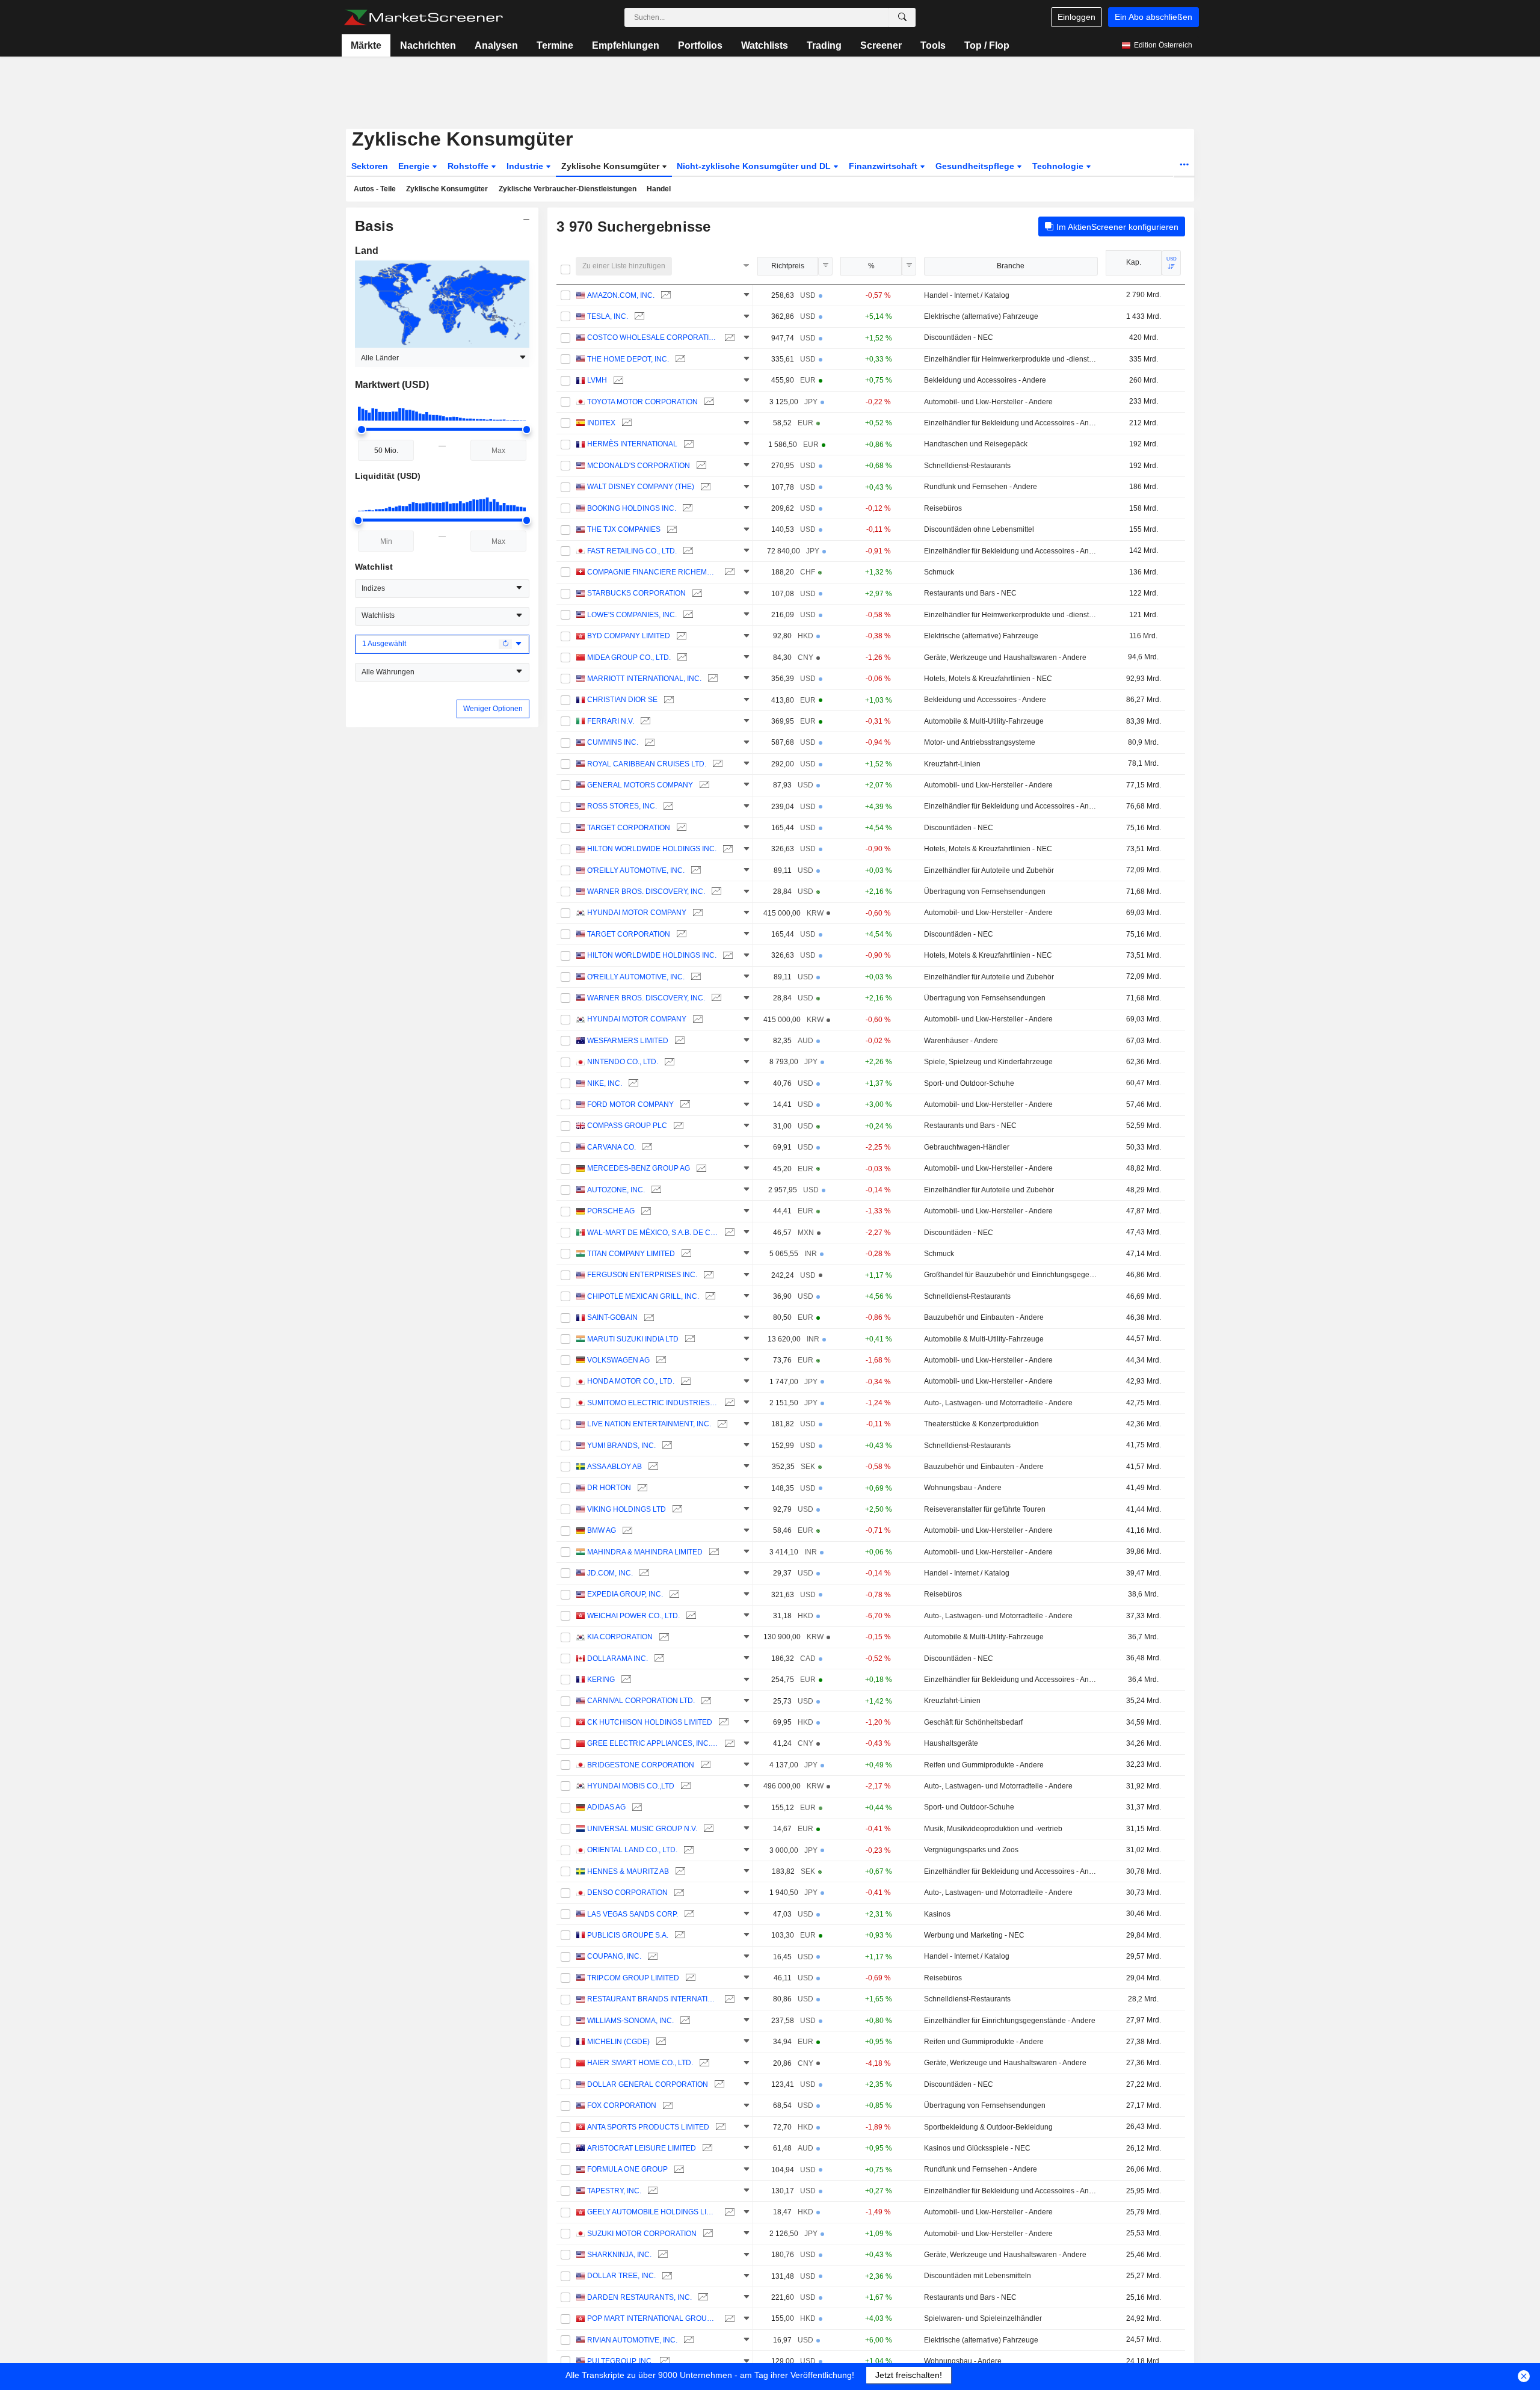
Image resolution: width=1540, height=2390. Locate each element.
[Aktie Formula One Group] (678, 2170)
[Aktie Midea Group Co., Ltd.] (681, 658)
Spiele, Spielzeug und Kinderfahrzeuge (988, 1062)
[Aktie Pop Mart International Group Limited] (728, 2319)
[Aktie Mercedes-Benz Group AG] (700, 1169)
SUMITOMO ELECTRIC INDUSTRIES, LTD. (653, 1403)
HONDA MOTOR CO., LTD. (631, 1381)
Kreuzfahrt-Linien (952, 764)
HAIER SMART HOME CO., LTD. (640, 2063)
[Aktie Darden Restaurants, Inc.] (702, 2298)
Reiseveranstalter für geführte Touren (985, 1509)
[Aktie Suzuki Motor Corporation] (707, 2234)
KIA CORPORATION (620, 1637)
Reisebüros (943, 508)
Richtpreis (788, 266)
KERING (601, 1680)
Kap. (1134, 262)
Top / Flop (987, 45)
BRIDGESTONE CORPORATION (641, 1765)
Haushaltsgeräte (951, 1743)
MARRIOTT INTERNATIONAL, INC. (644, 679)
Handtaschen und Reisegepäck (976, 444)
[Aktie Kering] (625, 1680)
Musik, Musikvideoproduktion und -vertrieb (993, 1829)
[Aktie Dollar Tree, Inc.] (666, 2276)
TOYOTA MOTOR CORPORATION (642, 402)
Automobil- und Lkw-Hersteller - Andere (988, 402)
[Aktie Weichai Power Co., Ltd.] (690, 1616)
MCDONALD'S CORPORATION (639, 466)
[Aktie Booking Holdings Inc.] (686, 509)
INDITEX (601, 423)
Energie (415, 166)
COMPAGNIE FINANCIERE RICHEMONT (653, 572)
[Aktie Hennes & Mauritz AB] (679, 1872)
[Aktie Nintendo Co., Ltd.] (668, 1062)
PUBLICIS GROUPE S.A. (628, 1935)
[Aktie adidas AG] (636, 1807)
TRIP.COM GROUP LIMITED (633, 1978)
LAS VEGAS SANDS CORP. (633, 1914)
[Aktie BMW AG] (626, 1531)
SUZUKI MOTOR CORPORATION (642, 2234)
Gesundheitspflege (976, 166)
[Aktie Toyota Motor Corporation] (708, 402)
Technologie (1059, 166)
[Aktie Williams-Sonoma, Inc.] (684, 2021)
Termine (555, 45)
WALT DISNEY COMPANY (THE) (641, 487)
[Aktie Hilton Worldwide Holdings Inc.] (726, 849)
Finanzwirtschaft (884, 166)
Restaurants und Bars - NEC (970, 593)
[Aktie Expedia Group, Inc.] (673, 1594)
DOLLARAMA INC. (618, 1659)
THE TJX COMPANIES (624, 529)
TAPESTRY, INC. (614, 2191)
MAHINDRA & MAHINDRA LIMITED (645, 1552)
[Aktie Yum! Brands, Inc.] (666, 1446)
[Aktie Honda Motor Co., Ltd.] (684, 1381)
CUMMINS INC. (613, 742)
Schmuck (939, 572)
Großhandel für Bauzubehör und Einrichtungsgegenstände (1011, 1275)
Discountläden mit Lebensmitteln (978, 2276)
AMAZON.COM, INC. (621, 295)
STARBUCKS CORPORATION (636, 593)
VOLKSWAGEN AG (618, 1360)
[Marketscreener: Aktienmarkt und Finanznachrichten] (423, 17)
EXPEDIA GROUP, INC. (625, 1594)
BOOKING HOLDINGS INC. (632, 508)
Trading (824, 45)
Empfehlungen (626, 45)
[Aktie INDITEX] (625, 423)
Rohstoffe (469, 166)
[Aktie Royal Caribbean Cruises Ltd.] (716, 764)
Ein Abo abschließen (1153, 17)
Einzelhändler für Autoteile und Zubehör (989, 870)
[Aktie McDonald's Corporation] (700, 466)
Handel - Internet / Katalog (967, 295)
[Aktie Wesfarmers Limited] (678, 1041)
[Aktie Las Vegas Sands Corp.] (688, 1914)
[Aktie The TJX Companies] (670, 530)
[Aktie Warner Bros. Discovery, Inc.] (715, 892)
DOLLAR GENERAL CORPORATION (648, 2084)
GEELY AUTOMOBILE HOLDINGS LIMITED (653, 2212)
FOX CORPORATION (622, 2105)
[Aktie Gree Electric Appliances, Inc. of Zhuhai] (728, 1744)
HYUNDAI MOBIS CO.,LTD (631, 1786)
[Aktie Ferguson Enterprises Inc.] (707, 1275)
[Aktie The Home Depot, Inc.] (679, 359)
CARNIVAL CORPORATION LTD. (641, 1701)
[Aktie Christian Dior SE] (667, 700)
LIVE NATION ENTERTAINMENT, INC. (649, 1424)
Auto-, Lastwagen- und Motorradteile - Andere (998, 1403)
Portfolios (700, 45)
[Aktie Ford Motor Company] (684, 1105)
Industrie (526, 166)
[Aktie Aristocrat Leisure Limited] (706, 2148)
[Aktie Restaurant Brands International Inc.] (728, 1999)
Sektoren (370, 166)
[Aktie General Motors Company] (703, 785)
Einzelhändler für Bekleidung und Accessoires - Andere (1011, 423)
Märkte (366, 45)
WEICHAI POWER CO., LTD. (633, 1616)
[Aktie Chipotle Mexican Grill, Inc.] (709, 1297)
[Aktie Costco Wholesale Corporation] (728, 338)
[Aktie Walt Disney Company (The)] (704, 487)
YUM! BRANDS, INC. (621, 1446)
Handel (659, 189)
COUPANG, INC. (614, 1956)
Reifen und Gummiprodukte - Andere (984, 1765)
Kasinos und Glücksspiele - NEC (977, 2148)
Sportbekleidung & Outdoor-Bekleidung (988, 2127)
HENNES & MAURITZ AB (628, 1871)
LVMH (597, 380)
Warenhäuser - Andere (961, 1041)
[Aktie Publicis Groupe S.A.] (678, 1936)
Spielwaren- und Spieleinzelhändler (983, 2318)
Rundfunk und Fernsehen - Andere (981, 487)
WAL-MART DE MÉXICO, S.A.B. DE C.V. (653, 1233)
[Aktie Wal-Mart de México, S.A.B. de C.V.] (728, 1233)
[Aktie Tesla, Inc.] (638, 317)
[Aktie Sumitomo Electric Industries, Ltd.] (728, 1403)
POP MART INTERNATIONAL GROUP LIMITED (653, 2318)
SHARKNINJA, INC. (619, 2255)
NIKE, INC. (605, 1083)
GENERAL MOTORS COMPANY (640, 785)
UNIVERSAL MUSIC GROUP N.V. (642, 1829)
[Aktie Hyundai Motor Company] (696, 913)
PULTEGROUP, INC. (620, 2361)
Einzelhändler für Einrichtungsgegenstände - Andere (1010, 2021)
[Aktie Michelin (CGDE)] (660, 2042)
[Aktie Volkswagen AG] (660, 1360)
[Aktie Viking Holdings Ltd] (676, 1510)
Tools (933, 45)
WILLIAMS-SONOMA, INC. (630, 2021)
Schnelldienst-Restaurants (967, 466)
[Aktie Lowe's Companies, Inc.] (687, 615)
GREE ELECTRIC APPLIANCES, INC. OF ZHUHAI (653, 1743)
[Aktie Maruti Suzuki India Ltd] (688, 1339)
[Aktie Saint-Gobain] (648, 1318)
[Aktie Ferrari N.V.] (644, 722)
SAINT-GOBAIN (612, 1317)
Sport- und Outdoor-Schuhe (969, 1083)
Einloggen (1076, 17)
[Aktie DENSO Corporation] (678, 1893)
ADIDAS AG (606, 1807)
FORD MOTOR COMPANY (630, 1104)
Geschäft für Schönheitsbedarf (973, 1722)
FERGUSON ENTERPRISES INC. (642, 1275)
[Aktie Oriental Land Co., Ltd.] (687, 1850)
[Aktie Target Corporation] (680, 828)
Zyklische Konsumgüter (611, 166)
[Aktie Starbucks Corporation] (696, 593)
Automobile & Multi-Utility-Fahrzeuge (984, 721)
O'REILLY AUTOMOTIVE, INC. (636, 870)
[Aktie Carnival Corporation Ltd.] (705, 1701)
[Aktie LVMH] (617, 380)
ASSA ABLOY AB (614, 1467)
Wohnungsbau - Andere (963, 1488)
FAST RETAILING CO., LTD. (632, 551)
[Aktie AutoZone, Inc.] (655, 1190)
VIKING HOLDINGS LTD (627, 1509)
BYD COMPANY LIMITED (629, 636)
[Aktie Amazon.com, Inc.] (664, 296)
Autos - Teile (375, 189)
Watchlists (765, 45)
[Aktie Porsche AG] (645, 1211)
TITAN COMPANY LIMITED (631, 1254)
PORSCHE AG (611, 1211)
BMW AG (602, 1530)
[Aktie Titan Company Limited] (685, 1254)
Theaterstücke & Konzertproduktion (981, 1424)
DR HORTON (609, 1488)
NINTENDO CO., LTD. (623, 1062)
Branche (1011, 266)
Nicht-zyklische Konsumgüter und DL (755, 166)
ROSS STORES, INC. (622, 806)
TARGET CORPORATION (629, 828)
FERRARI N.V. (611, 721)
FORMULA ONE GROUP (627, 2169)
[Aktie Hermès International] (687, 444)
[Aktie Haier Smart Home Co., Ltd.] (703, 2063)
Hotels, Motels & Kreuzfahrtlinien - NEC (988, 679)
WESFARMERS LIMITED (628, 1041)
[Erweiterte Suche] (902, 17)
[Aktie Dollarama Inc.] (658, 1659)
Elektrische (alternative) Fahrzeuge (981, 316)
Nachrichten (428, 45)
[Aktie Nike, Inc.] (632, 1084)
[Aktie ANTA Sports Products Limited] (719, 2127)
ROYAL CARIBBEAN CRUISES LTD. (647, 764)
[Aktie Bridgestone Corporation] (704, 1765)
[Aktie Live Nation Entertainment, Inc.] (721, 1424)
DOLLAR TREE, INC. (621, 2276)
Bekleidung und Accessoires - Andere (985, 380)
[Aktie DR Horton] (641, 1488)
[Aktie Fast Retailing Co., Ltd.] (687, 551)
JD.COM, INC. (610, 1573)
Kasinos (937, 1914)
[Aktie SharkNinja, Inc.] (661, 2255)
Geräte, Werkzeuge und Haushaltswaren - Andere (1005, 658)
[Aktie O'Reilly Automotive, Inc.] (695, 871)
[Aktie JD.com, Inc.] (643, 1573)
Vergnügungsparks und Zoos (971, 1850)
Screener (881, 45)
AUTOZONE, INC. (616, 1190)
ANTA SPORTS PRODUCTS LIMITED (648, 2127)
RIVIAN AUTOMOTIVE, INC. (632, 2340)
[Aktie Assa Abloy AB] (652, 1467)
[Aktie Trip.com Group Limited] (689, 1978)
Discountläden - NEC (959, 337)
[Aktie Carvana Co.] (646, 1147)
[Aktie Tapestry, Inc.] (651, 2191)
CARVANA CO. (611, 1147)
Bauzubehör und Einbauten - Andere (984, 1317)
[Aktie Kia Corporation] (663, 1637)
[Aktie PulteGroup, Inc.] (663, 2361)
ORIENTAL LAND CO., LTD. (632, 1850)
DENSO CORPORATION (627, 1893)
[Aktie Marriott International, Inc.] (711, 679)
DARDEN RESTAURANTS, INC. (639, 2297)
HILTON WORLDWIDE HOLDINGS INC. (652, 849)
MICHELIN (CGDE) (618, 2042)
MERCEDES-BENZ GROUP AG (639, 1168)
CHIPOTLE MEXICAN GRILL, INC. (643, 1296)
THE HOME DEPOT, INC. (628, 359)
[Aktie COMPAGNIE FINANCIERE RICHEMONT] (728, 572)
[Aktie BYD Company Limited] (680, 636)
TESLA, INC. (608, 316)
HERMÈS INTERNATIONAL (632, 444)
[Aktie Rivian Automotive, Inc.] (687, 2340)
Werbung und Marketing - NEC (974, 1935)
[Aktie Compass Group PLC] (677, 1126)
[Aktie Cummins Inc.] (648, 743)
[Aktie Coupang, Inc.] (651, 1957)
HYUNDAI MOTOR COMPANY (637, 913)
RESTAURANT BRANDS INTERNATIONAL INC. (653, 1999)
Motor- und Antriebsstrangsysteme (980, 742)
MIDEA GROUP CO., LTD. (629, 658)
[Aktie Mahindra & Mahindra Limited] (713, 1552)
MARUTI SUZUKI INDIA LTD (633, 1339)
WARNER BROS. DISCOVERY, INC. (646, 892)
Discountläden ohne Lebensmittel (979, 529)
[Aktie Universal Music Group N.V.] (707, 1829)
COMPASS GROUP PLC (627, 1126)
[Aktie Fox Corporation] (666, 2106)
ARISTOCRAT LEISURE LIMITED (642, 2148)
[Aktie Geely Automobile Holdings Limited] (728, 2212)
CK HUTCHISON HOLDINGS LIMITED (650, 1722)
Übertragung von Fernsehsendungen (985, 892)
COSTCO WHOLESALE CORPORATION (653, 337)
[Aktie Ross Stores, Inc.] (667, 806)
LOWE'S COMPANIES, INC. (632, 615)
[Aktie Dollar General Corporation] (718, 2085)
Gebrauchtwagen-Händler (967, 1147)
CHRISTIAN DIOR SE (622, 700)
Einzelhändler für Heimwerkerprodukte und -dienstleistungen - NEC (1011, 359)
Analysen (496, 45)
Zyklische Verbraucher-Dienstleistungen (568, 189)
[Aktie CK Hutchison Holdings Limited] (722, 1723)
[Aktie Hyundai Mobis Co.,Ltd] (684, 1786)
